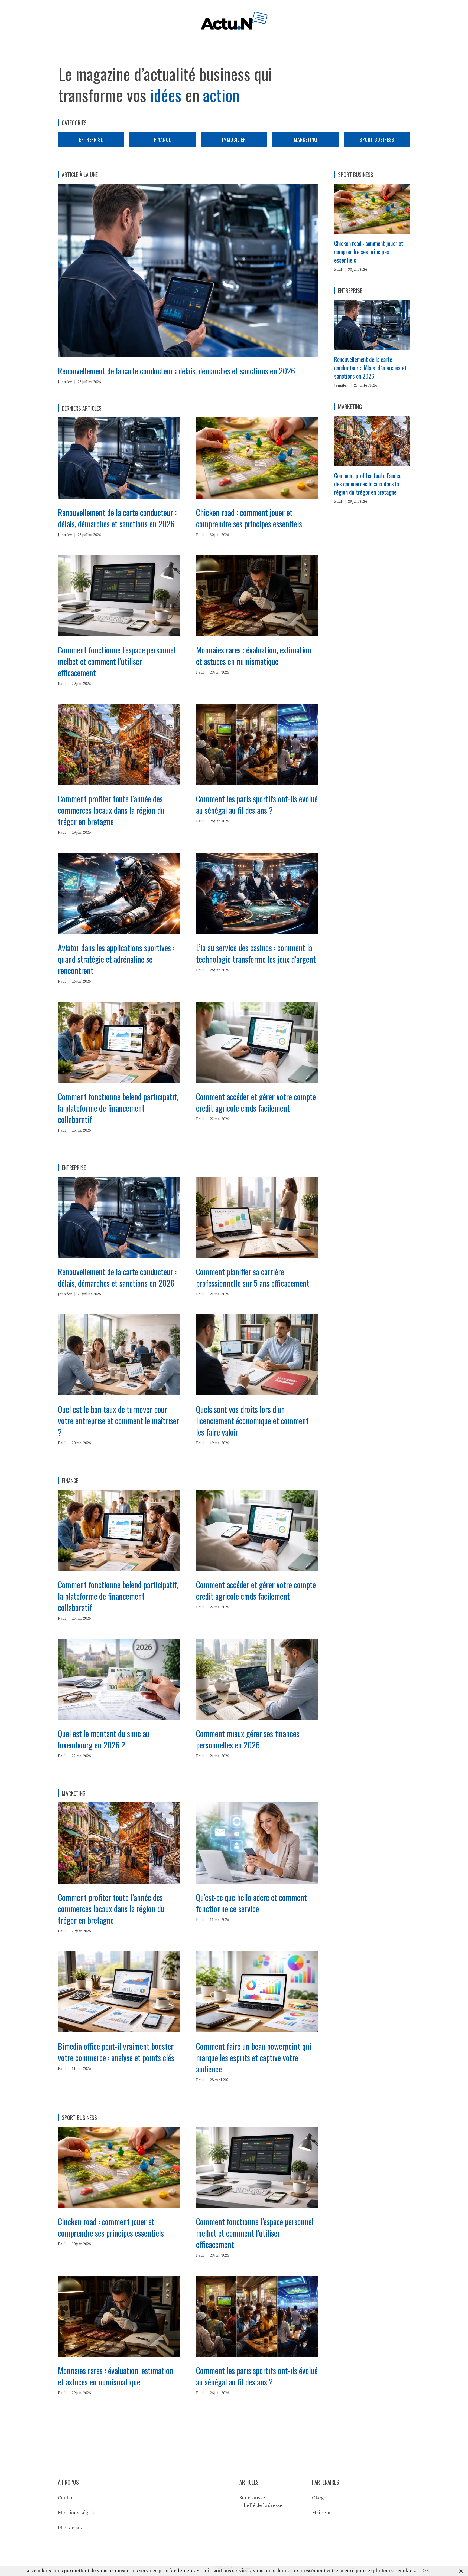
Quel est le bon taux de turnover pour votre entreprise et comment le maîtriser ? (118, 1421)
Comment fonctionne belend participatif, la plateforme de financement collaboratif (118, 1108)
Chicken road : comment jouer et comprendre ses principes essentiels (249, 518)
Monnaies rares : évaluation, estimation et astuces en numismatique (254, 656)
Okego (319, 2498)
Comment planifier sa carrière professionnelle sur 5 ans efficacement (253, 1277)
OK (426, 2571)
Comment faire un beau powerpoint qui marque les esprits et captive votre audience (254, 2057)
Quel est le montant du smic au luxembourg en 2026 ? (104, 1739)
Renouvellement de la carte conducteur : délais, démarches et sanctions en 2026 (176, 371)
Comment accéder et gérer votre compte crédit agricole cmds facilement (256, 1102)
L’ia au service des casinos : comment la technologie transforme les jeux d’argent (256, 953)
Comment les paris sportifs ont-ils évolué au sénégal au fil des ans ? (257, 804)
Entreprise (91, 139)
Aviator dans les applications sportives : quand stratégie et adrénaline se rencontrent (116, 959)
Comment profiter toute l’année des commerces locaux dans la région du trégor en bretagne (111, 810)
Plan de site (71, 2528)
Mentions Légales (78, 2513)
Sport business (377, 139)
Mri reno (322, 2513)
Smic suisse (252, 2498)
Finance (162, 139)
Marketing (305, 139)
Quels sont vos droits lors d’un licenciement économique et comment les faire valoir (252, 1421)
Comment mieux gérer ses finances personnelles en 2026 (248, 1739)
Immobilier (234, 139)
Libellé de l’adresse (261, 2505)
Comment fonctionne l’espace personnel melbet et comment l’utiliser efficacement (117, 661)
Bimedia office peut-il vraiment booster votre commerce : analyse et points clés (116, 2052)
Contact (66, 2498)
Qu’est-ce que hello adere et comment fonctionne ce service (251, 1903)
